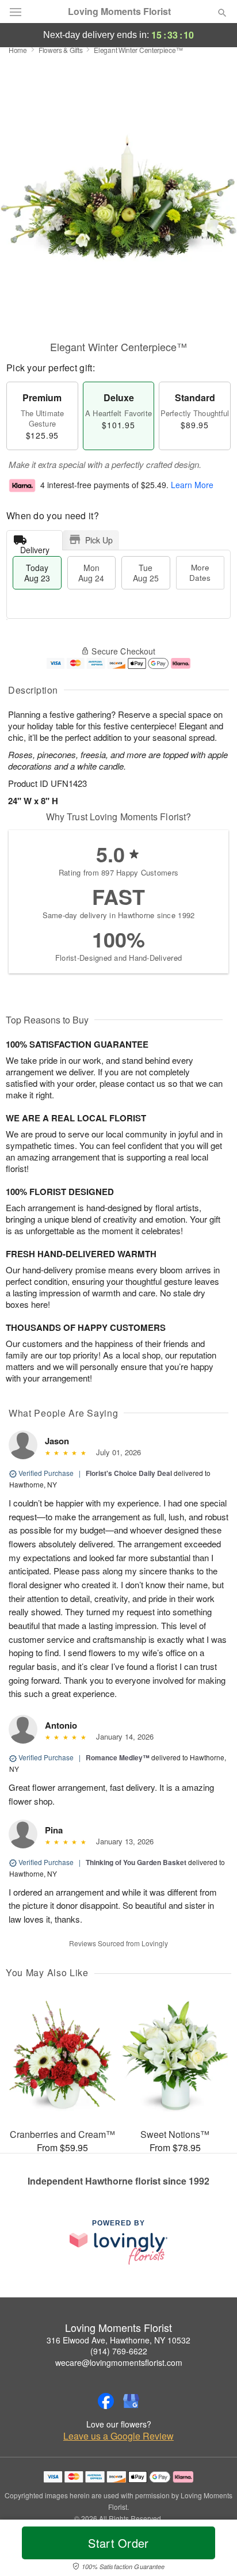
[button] (213, 2550)
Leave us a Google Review (118, 2436)
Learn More (192, 485)
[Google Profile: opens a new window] (131, 2401)
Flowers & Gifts (61, 50)
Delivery (35, 547)
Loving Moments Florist (119, 12)
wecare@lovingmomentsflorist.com (119, 2362)
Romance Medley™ (118, 1757)
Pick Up (99, 540)
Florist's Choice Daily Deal (129, 1473)
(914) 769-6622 (119, 2351)
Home (18, 50)
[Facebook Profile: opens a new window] (106, 2401)
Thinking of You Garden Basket (136, 1862)
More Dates (200, 572)
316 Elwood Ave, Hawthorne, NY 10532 (118, 2340)
